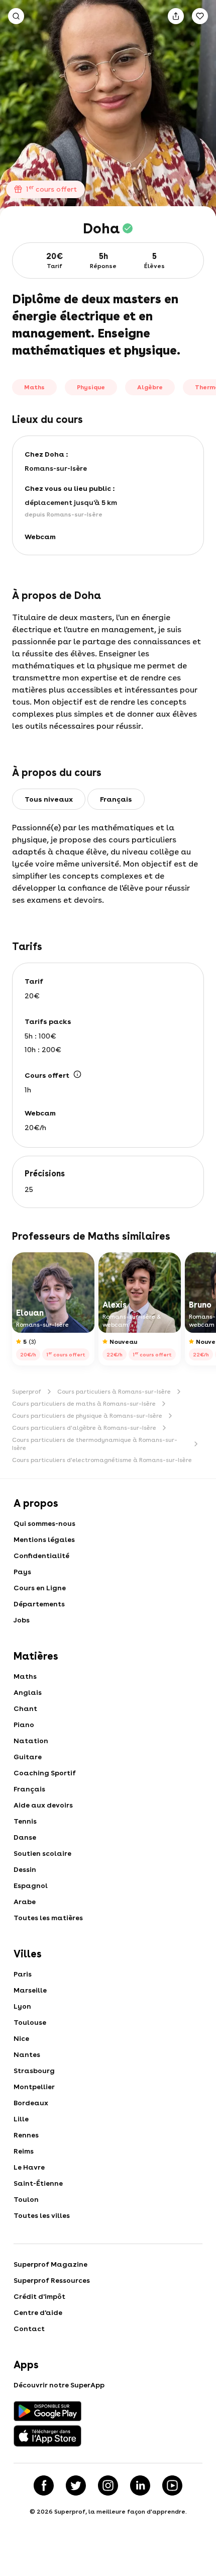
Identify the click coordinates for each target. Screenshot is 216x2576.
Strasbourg (34, 2071)
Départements (39, 1604)
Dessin (25, 1869)
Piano (24, 1725)
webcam (40, 537)
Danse (25, 1837)
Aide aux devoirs (43, 1805)
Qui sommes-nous (44, 1523)
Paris (23, 1974)
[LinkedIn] (140, 2485)
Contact (29, 2329)
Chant (25, 1708)
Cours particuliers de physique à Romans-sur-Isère (87, 1416)
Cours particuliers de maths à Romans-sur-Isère (84, 1404)
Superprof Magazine (50, 2264)
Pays (22, 1572)
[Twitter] (76, 2485)
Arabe (25, 1902)
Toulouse (30, 2022)
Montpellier (34, 2087)
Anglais (28, 1692)
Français (29, 1789)
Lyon (22, 2006)
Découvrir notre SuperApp (59, 2385)
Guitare (28, 1757)
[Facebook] (44, 2485)
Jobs (22, 1620)
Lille (21, 2119)
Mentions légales (44, 1539)
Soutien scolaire (42, 1853)
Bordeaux (31, 2103)
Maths (25, 1676)
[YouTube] (172, 2485)
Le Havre (29, 2167)
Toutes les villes (42, 2215)
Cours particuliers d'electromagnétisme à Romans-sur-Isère (102, 1460)
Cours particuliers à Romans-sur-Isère (114, 1392)
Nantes (27, 2054)
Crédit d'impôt (39, 2296)
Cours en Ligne (40, 1588)
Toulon (26, 2199)
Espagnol (31, 1885)
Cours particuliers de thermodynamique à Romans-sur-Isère (95, 1444)
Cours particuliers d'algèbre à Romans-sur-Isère (84, 1428)
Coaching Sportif (45, 1773)
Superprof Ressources (52, 2280)
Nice (21, 2038)
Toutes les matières (48, 1918)
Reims (24, 2151)
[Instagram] (108, 2485)
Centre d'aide (38, 2312)
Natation (31, 1741)
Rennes (26, 2135)
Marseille (30, 1990)
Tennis (25, 1821)
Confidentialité (41, 1556)
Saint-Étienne (38, 2183)
